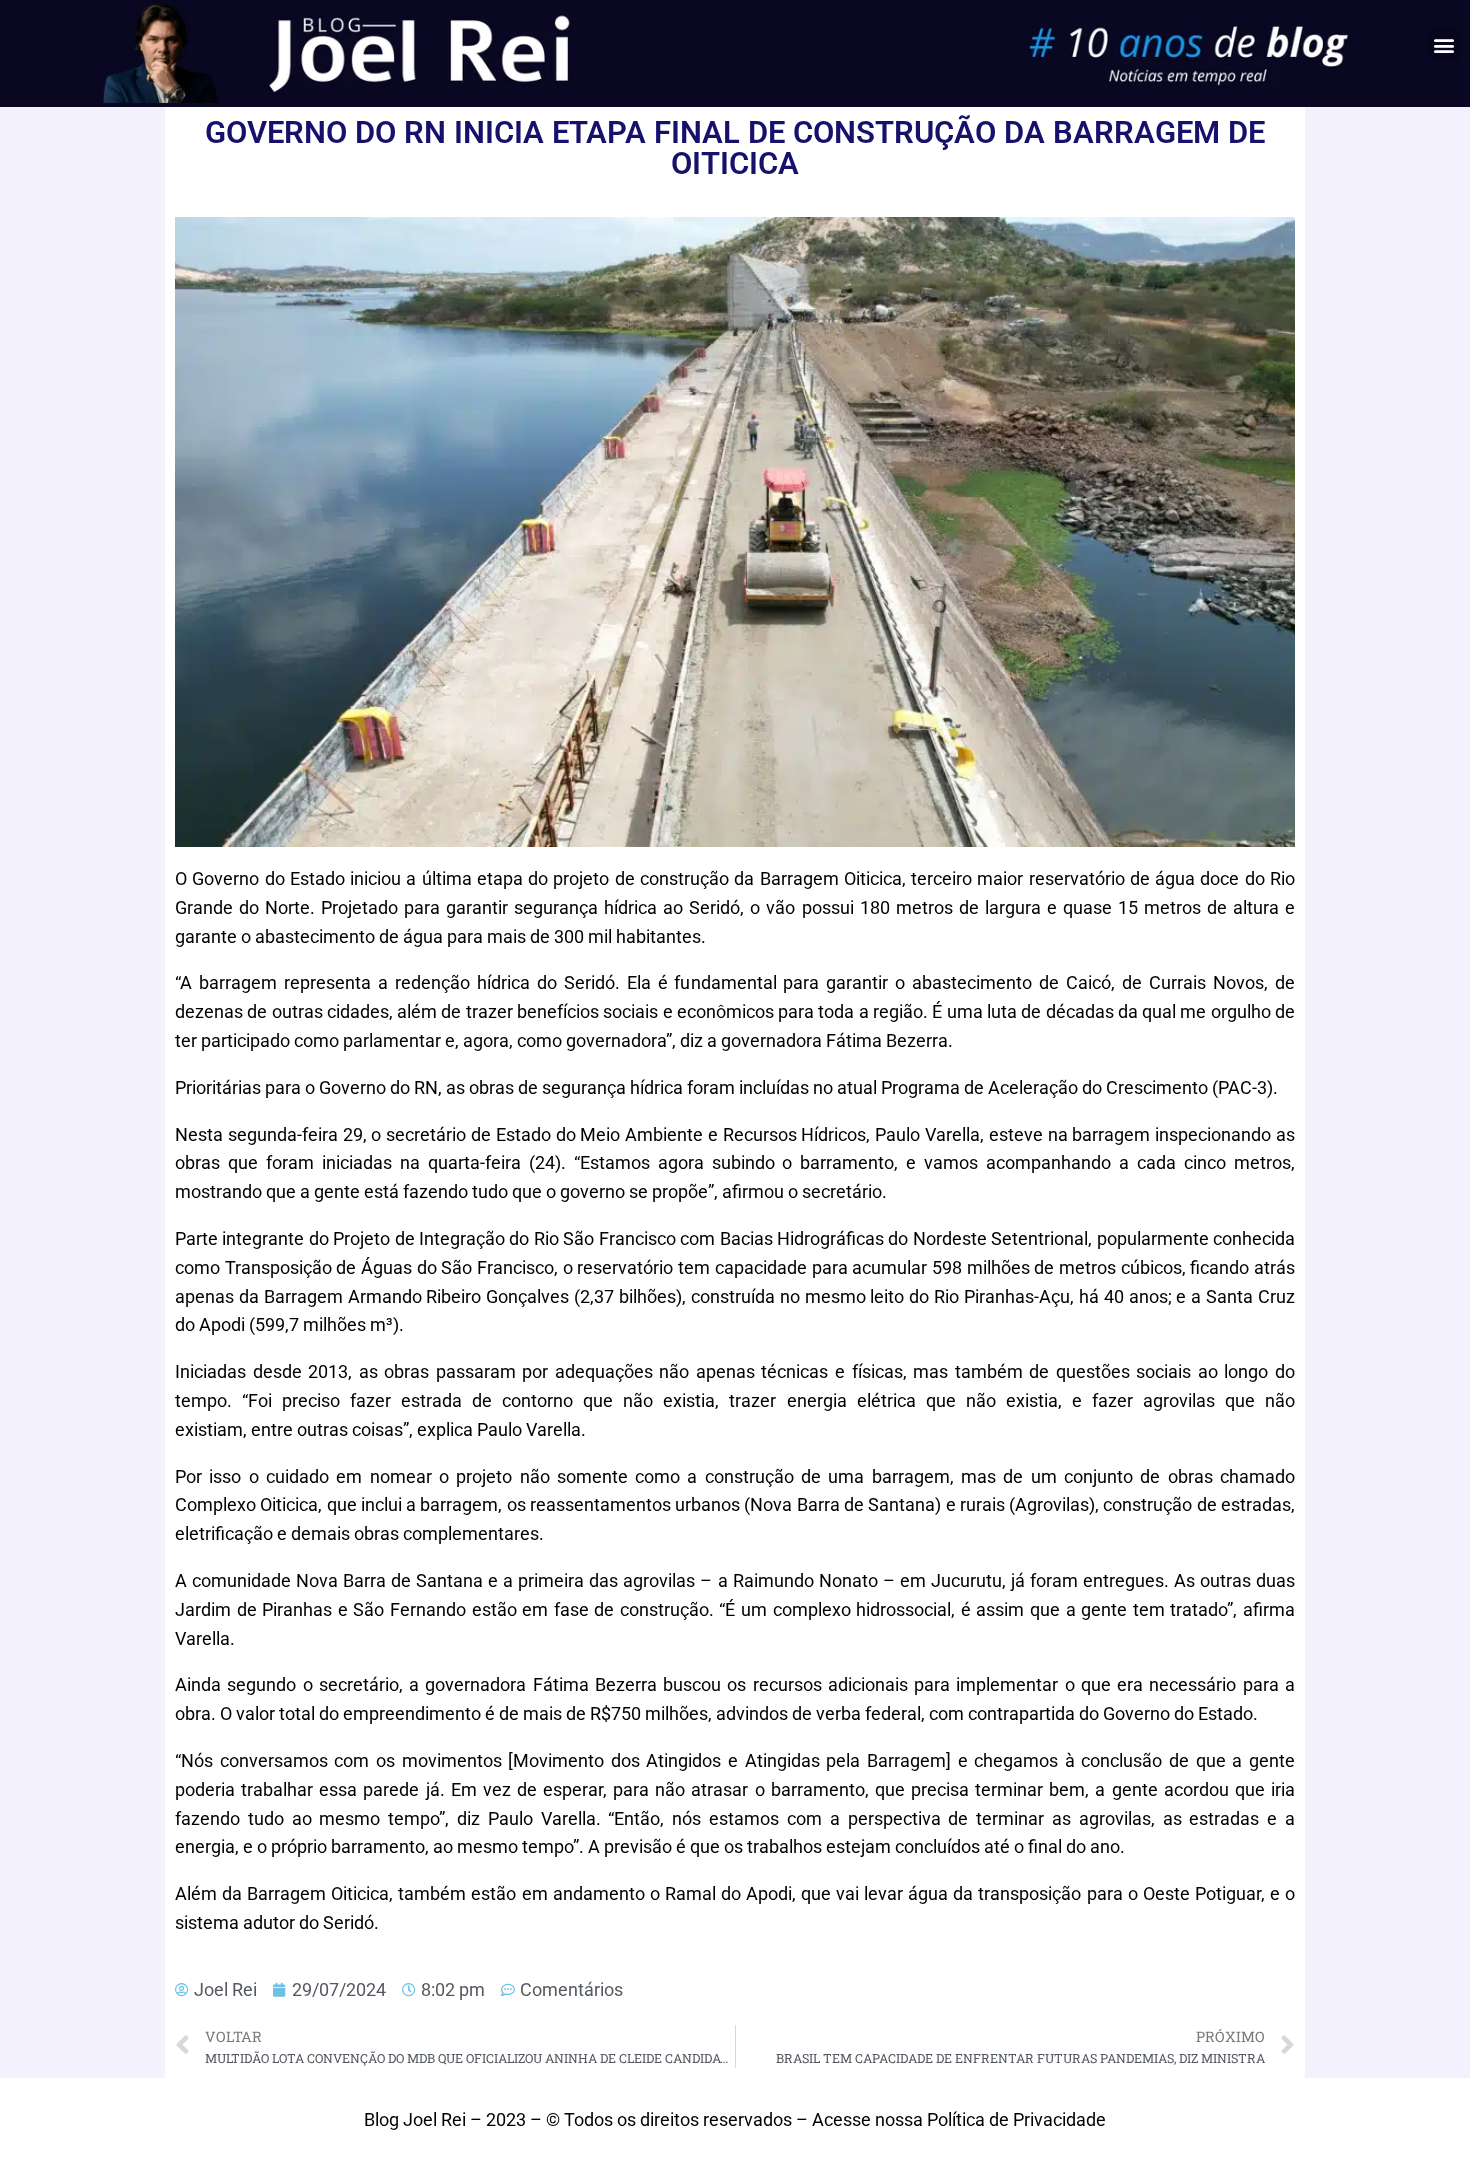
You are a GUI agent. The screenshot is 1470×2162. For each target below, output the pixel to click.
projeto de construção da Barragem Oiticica (727, 878)
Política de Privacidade (1016, 2119)
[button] (1443, 44)
